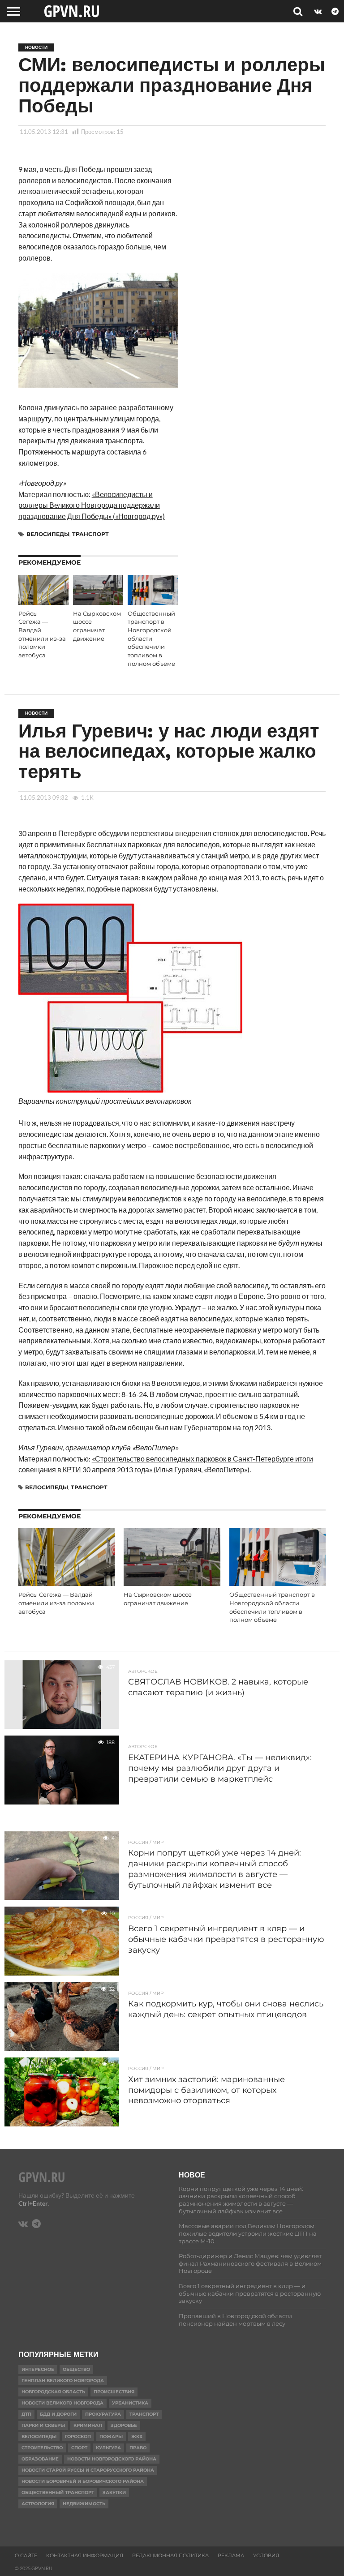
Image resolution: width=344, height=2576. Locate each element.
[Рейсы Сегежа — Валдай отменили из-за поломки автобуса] (43, 602)
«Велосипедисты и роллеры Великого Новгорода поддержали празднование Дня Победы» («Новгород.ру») (92, 505)
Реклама (231, 2555)
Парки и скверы (43, 2425)
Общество (76, 2369)
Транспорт (90, 534)
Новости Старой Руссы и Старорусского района (88, 2470)
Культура (108, 2448)
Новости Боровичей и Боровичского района (83, 2481)
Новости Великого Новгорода (62, 2403)
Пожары (111, 2437)
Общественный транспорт (58, 2492)
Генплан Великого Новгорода (63, 2381)
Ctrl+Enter (33, 2203)
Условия (266, 2555)
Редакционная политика (170, 2555)
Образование (40, 2459)
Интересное (38, 2369)
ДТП (26, 2414)
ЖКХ (137, 2437)
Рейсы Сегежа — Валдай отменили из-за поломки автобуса (56, 1603)
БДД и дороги (58, 2414)
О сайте (26, 2555)
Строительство (42, 2448)
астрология (38, 2504)
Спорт (79, 2448)
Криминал (88, 2425)
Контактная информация (85, 2555)
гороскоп (78, 2437)
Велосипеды (48, 534)
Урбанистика (130, 2403)
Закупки (114, 2492)
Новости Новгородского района (112, 2459)
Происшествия (114, 2392)
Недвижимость (84, 2504)
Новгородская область (53, 2392)
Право (138, 2448)
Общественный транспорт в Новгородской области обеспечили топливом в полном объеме (151, 639)
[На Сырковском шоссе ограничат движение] (98, 602)
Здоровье (124, 2425)
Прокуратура (103, 2414)
